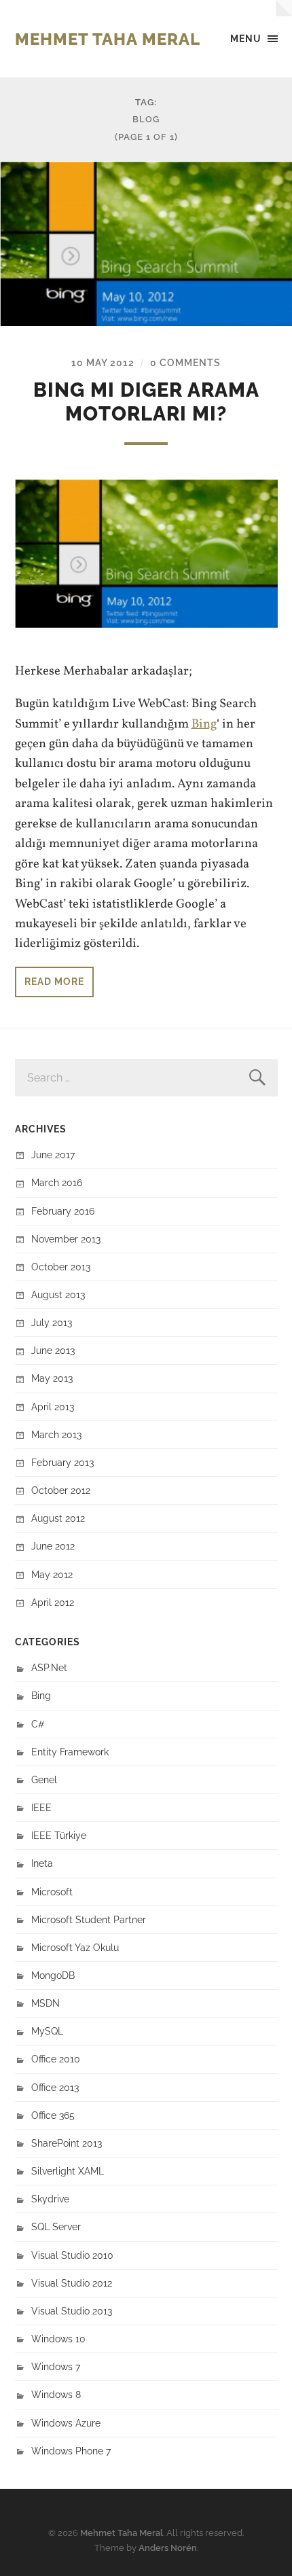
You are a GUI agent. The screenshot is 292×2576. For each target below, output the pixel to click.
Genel (44, 1779)
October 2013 (61, 1267)
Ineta (42, 1863)
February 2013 (62, 1462)
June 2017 (53, 1155)
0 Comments (185, 362)
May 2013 (52, 1378)
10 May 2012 (103, 362)
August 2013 (58, 1294)
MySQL (47, 2031)
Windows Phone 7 (71, 2451)
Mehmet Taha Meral (108, 39)
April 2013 (53, 1407)
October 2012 (61, 1490)
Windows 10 (58, 2339)
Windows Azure (66, 2423)
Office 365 (53, 2115)
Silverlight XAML (68, 2171)
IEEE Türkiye (59, 1835)
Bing (204, 724)
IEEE (41, 1807)
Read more (54, 981)
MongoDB (53, 1975)
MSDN (45, 2003)
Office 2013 (55, 2087)
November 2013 (66, 1239)
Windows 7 (56, 2366)
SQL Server (56, 2226)
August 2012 (58, 1518)
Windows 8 (56, 2394)
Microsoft (52, 1892)
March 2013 (56, 1434)
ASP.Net (49, 1667)
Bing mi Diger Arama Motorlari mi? (146, 402)
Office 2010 (56, 2059)
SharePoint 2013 (67, 2143)
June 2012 (53, 1546)
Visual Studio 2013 (72, 2311)
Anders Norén (168, 2548)
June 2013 (53, 1350)
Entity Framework (70, 1752)
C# (38, 1724)
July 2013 (52, 1322)
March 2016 (57, 1182)
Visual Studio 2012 (72, 2283)
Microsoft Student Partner (89, 1919)
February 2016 (63, 1211)
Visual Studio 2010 (72, 2255)
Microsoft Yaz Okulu (75, 1947)
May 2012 (52, 1574)
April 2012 (53, 1602)
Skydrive (50, 2199)
